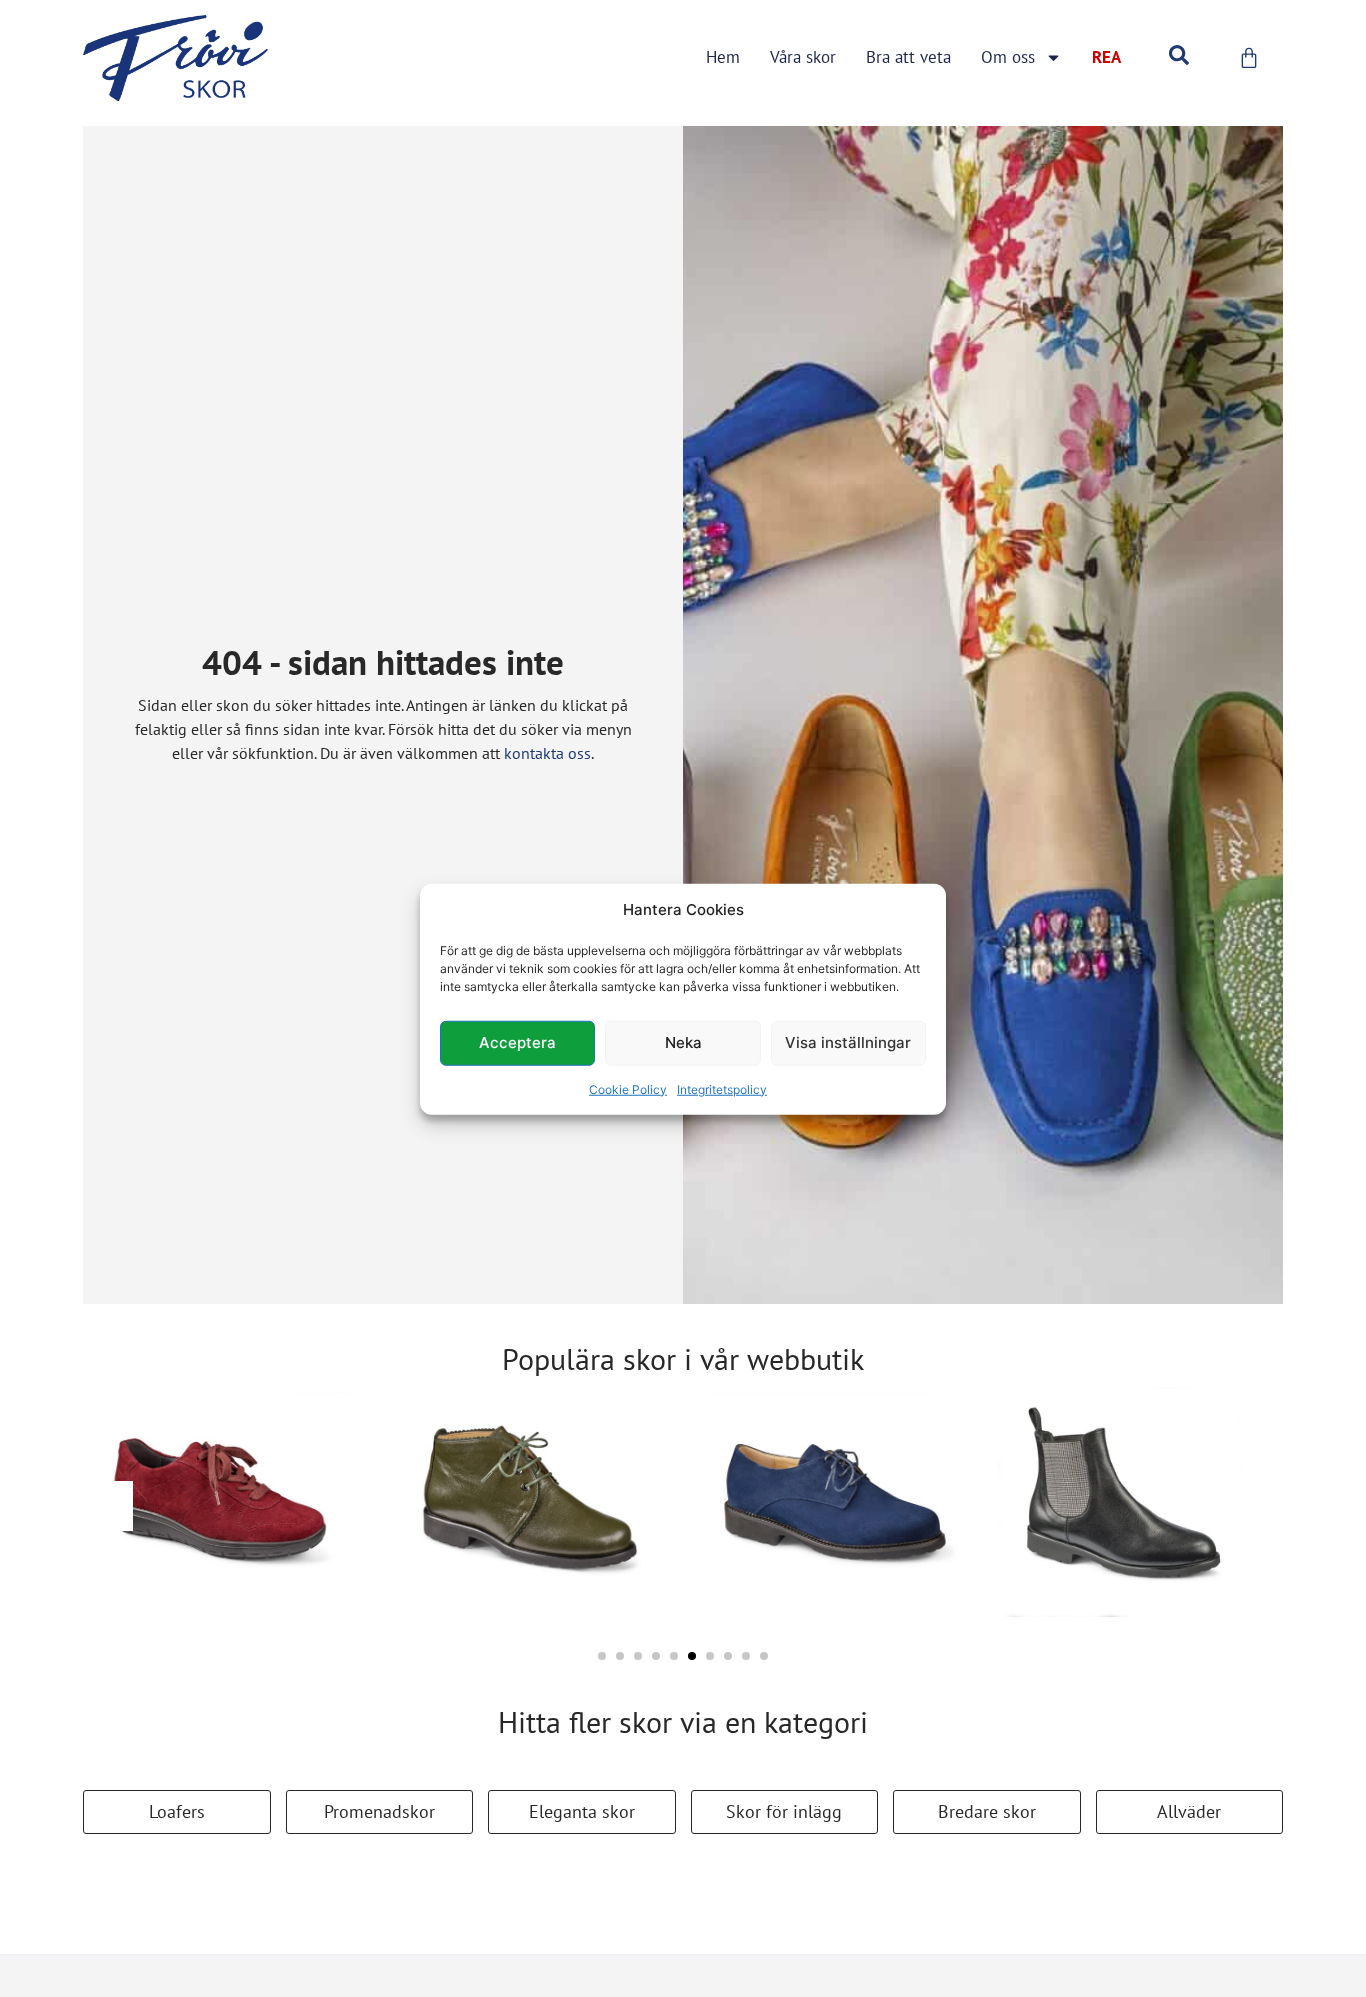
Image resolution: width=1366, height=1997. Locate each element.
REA (1106, 57)
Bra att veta (908, 57)
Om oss (1008, 57)
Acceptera (517, 1041)
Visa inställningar (848, 1041)
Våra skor (803, 57)
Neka (683, 1041)
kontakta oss (547, 753)
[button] (602, 1656)
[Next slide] (1258, 1506)
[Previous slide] (108, 1506)
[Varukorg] (1249, 58)
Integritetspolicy (722, 1088)
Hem (723, 57)
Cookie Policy (628, 1088)
